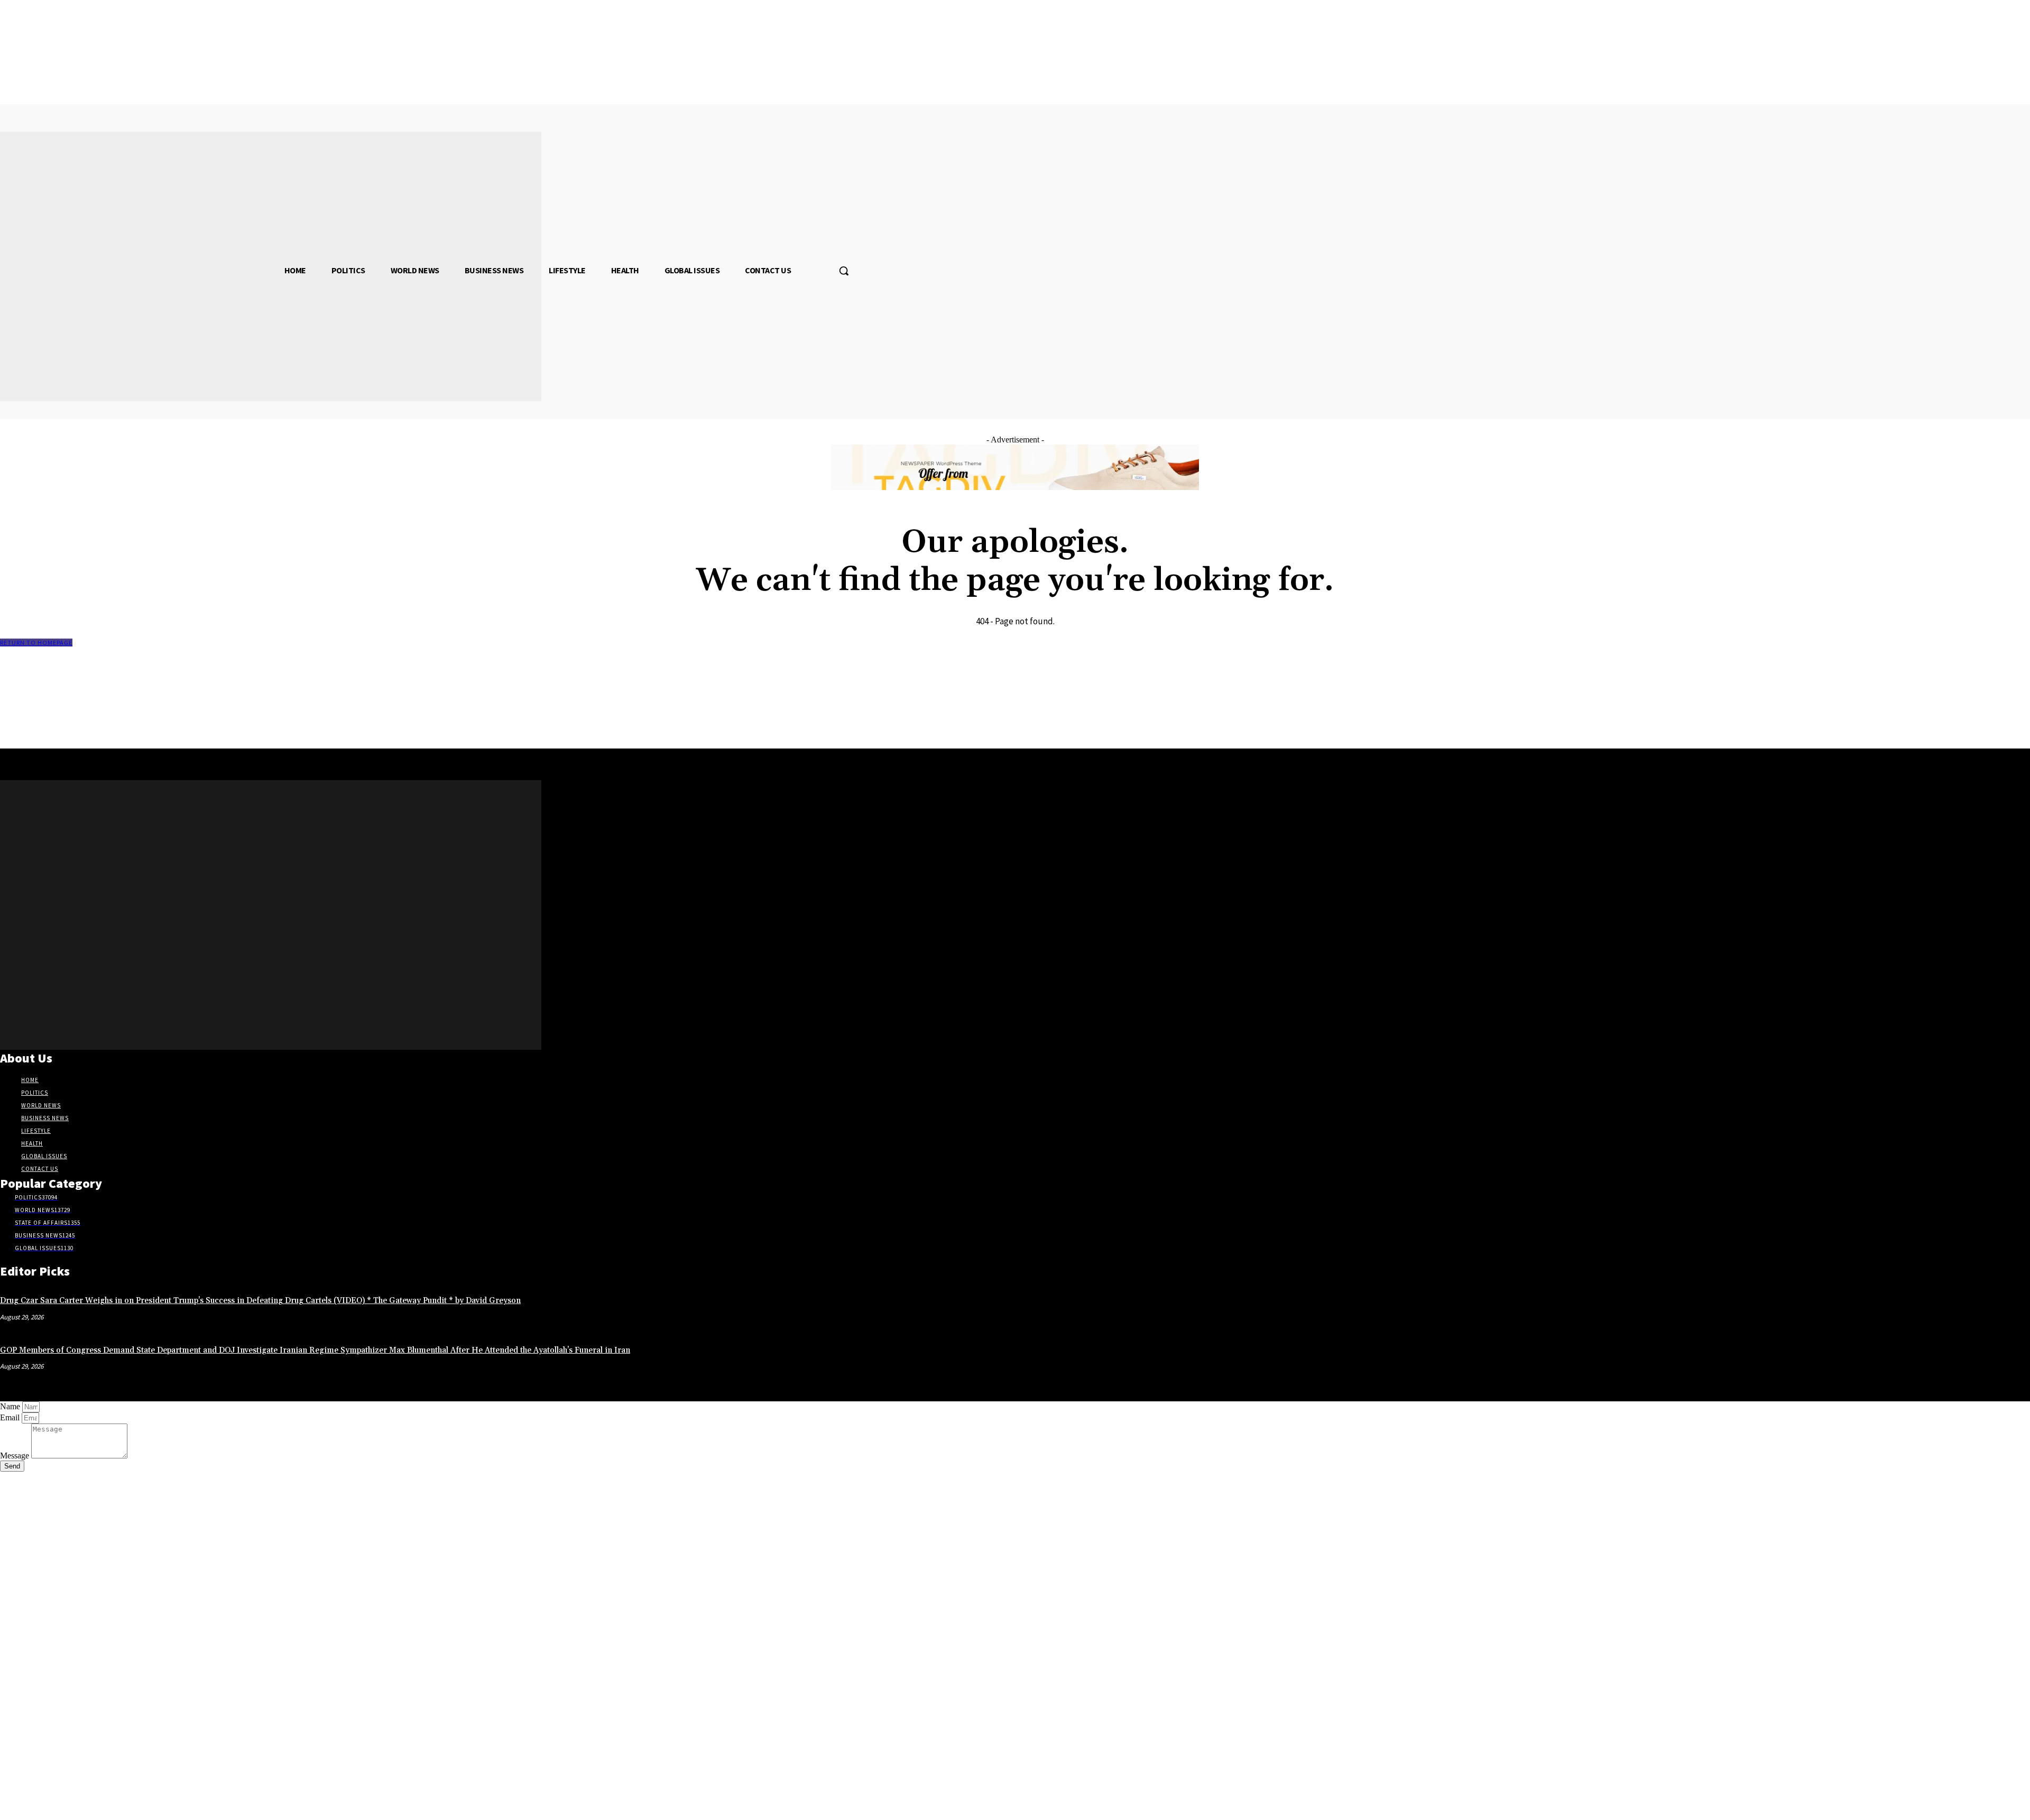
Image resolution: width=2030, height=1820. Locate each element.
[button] (844, 271)
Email (11, 1417)
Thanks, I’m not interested (167, 1807)
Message (16, 1456)
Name (11, 1406)
